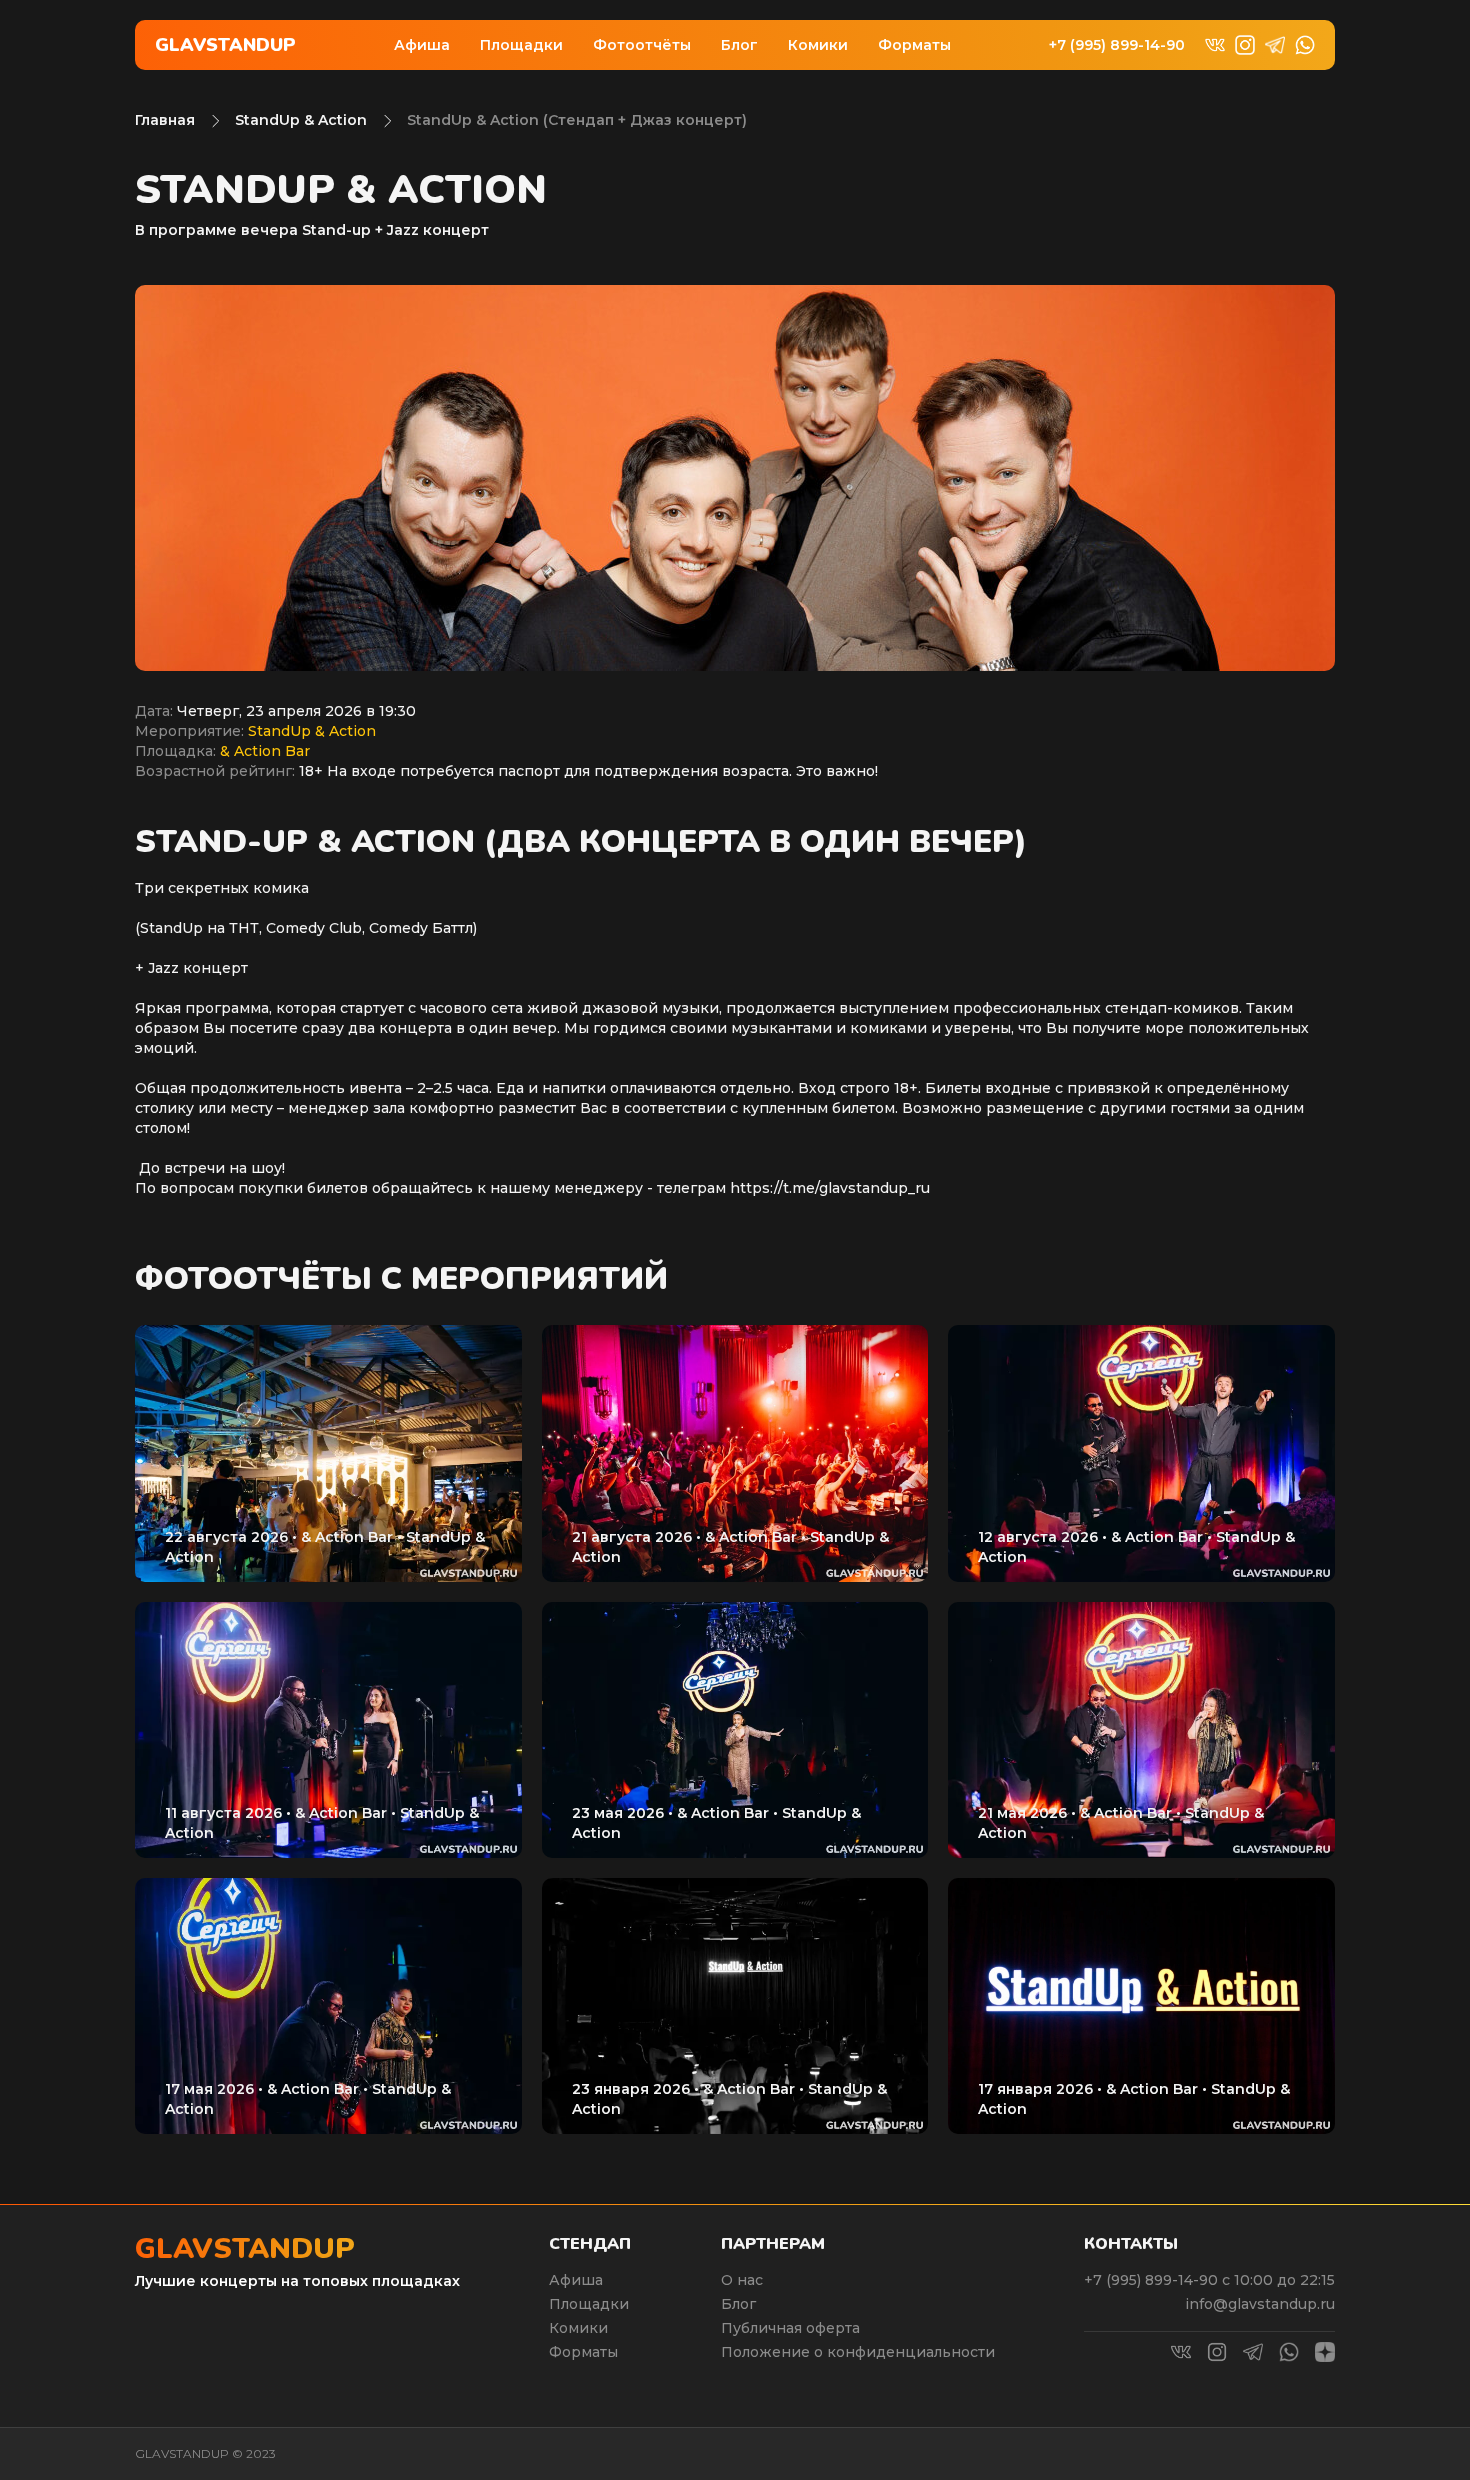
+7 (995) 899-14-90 (1117, 45)
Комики (818, 45)
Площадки (521, 45)
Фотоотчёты (642, 45)
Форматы (914, 45)
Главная (165, 120)
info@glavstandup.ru (1260, 2304)
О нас (742, 2280)
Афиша (422, 45)
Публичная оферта (790, 2328)
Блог (739, 45)
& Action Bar (265, 751)
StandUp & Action (301, 120)
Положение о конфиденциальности (858, 2352)
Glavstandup (225, 45)
